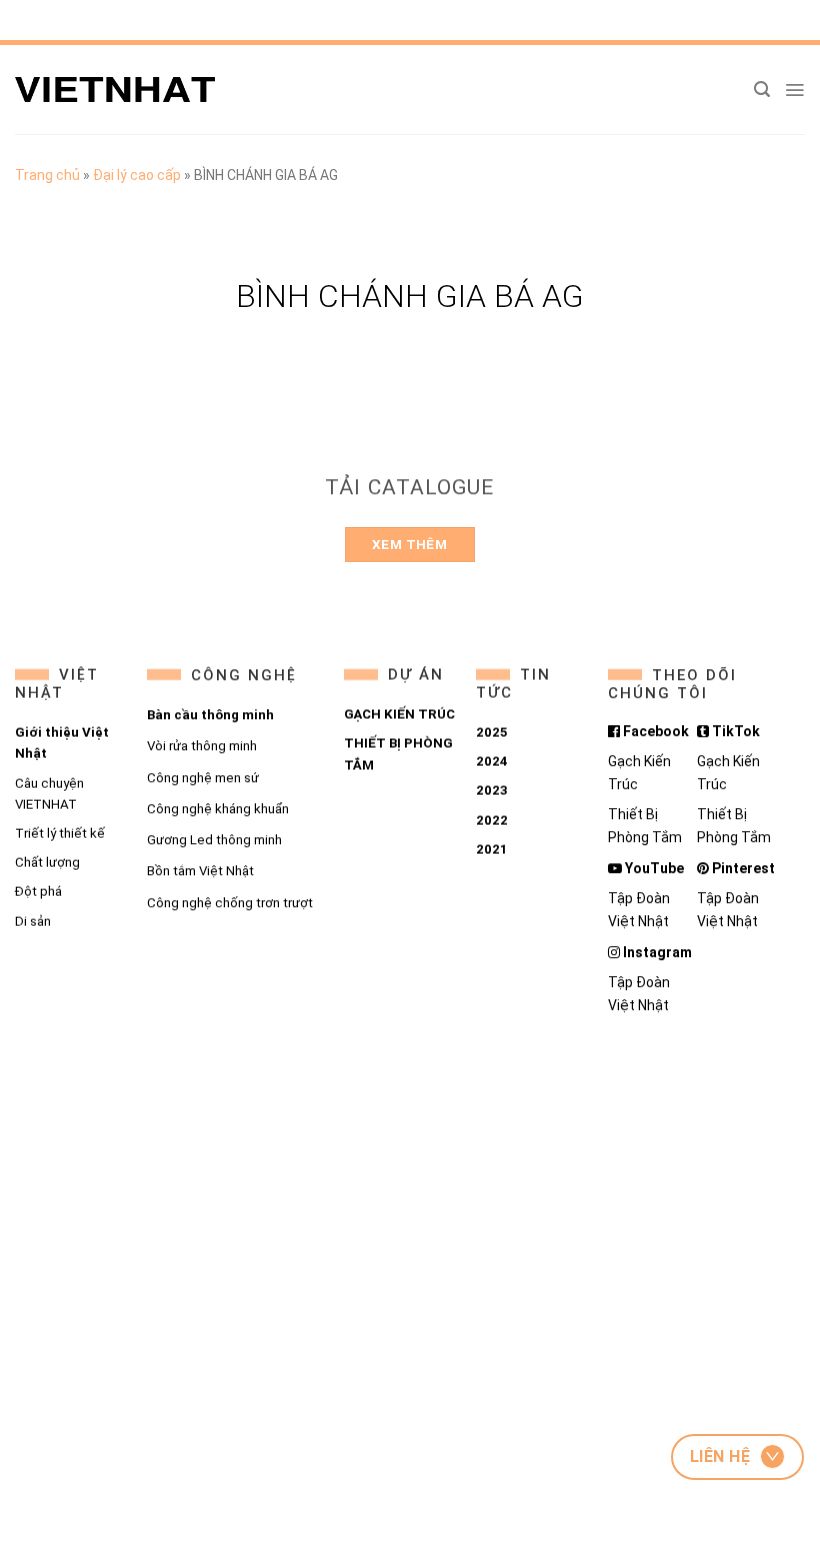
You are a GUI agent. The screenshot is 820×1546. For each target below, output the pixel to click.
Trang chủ (47, 175)
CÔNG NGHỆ (243, 675)
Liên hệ (720, 1456)
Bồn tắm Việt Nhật (199, 870)
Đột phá (38, 891)
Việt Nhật (57, 684)
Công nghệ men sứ (202, 777)
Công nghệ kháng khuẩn (217, 808)
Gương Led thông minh (213, 839)
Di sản (33, 921)
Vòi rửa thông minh (201, 745)
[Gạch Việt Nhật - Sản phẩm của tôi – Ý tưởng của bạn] (115, 90)
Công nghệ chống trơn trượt (229, 902)
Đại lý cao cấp (137, 175)
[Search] (762, 89)
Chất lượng (47, 862)
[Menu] (794, 90)
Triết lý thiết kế (60, 833)
